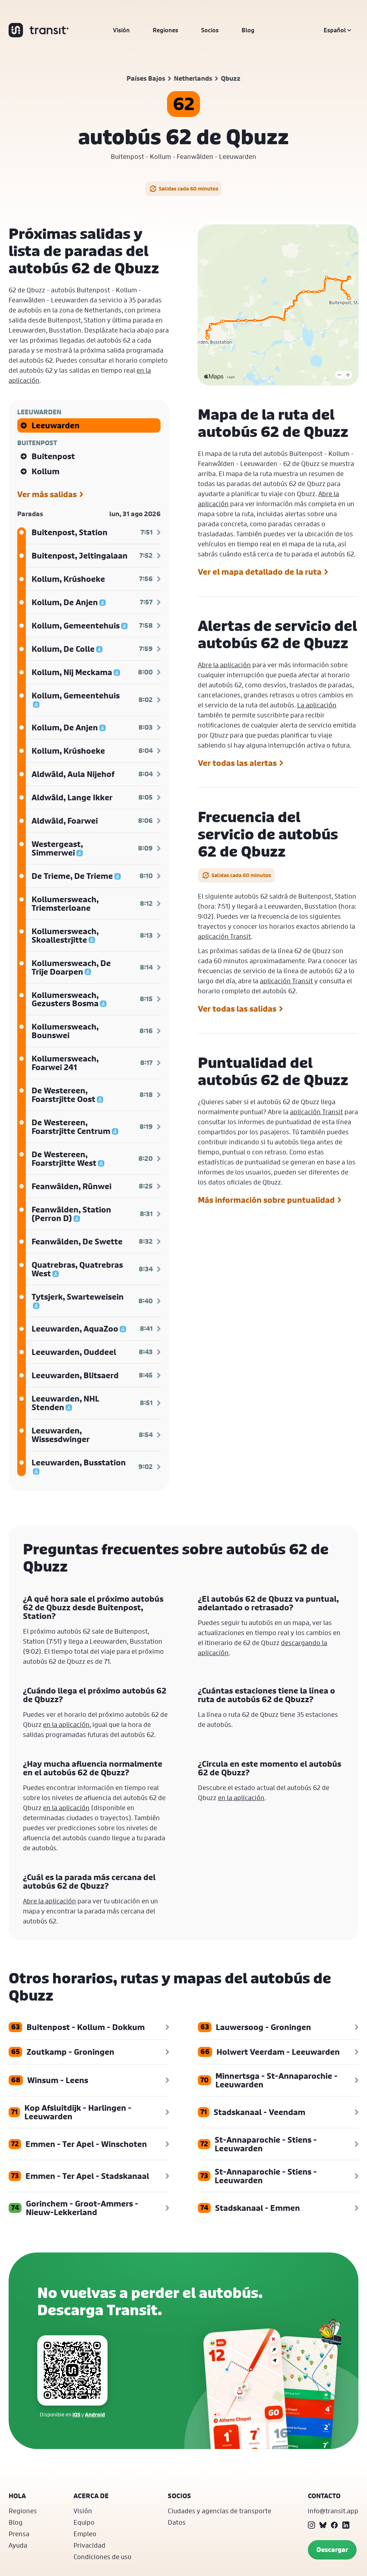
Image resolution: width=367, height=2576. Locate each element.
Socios (210, 30)
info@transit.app (333, 2511)
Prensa (19, 2534)
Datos (177, 2522)
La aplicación (317, 705)
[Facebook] (334, 2525)
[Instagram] (311, 2525)
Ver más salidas (47, 494)
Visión (121, 30)
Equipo (84, 2522)
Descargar (332, 2550)
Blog (248, 30)
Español (335, 30)
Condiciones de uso (103, 2557)
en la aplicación (66, 1724)
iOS (76, 2414)
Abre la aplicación (224, 665)
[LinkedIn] (346, 2525)
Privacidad (89, 2545)
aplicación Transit (224, 936)
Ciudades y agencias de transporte (220, 2511)
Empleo (85, 2534)
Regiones (165, 30)
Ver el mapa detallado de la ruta (260, 572)
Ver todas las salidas (237, 1009)
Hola (17, 2496)
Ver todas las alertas (237, 763)
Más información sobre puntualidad (266, 1200)
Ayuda (18, 2545)
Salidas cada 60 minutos (189, 189)
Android (95, 2414)
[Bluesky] (323, 2525)
